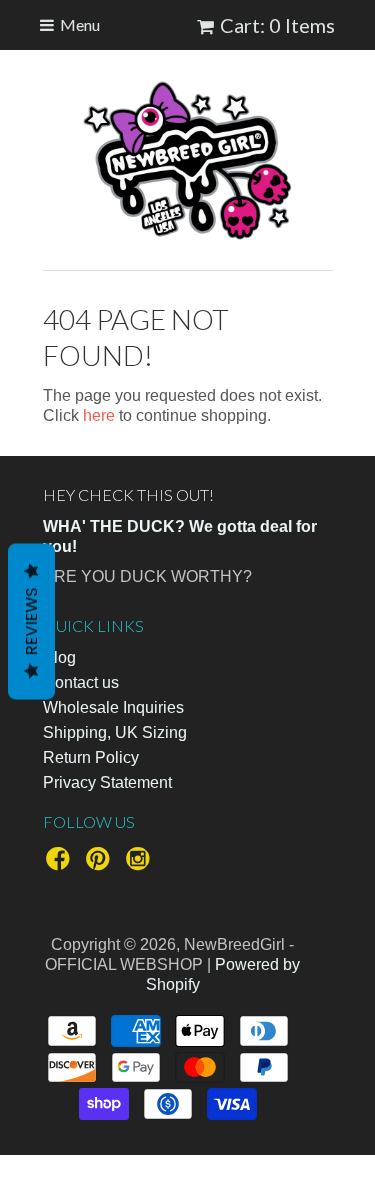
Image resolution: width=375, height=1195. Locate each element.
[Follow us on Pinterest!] (101, 864)
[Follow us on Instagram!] (141, 864)
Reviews (31, 621)
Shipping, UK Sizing (115, 732)
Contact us (81, 682)
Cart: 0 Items (277, 25)
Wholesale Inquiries (113, 707)
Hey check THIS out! (128, 494)
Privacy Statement (107, 782)
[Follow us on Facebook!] (61, 864)
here (99, 415)
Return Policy (91, 757)
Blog (59, 657)
